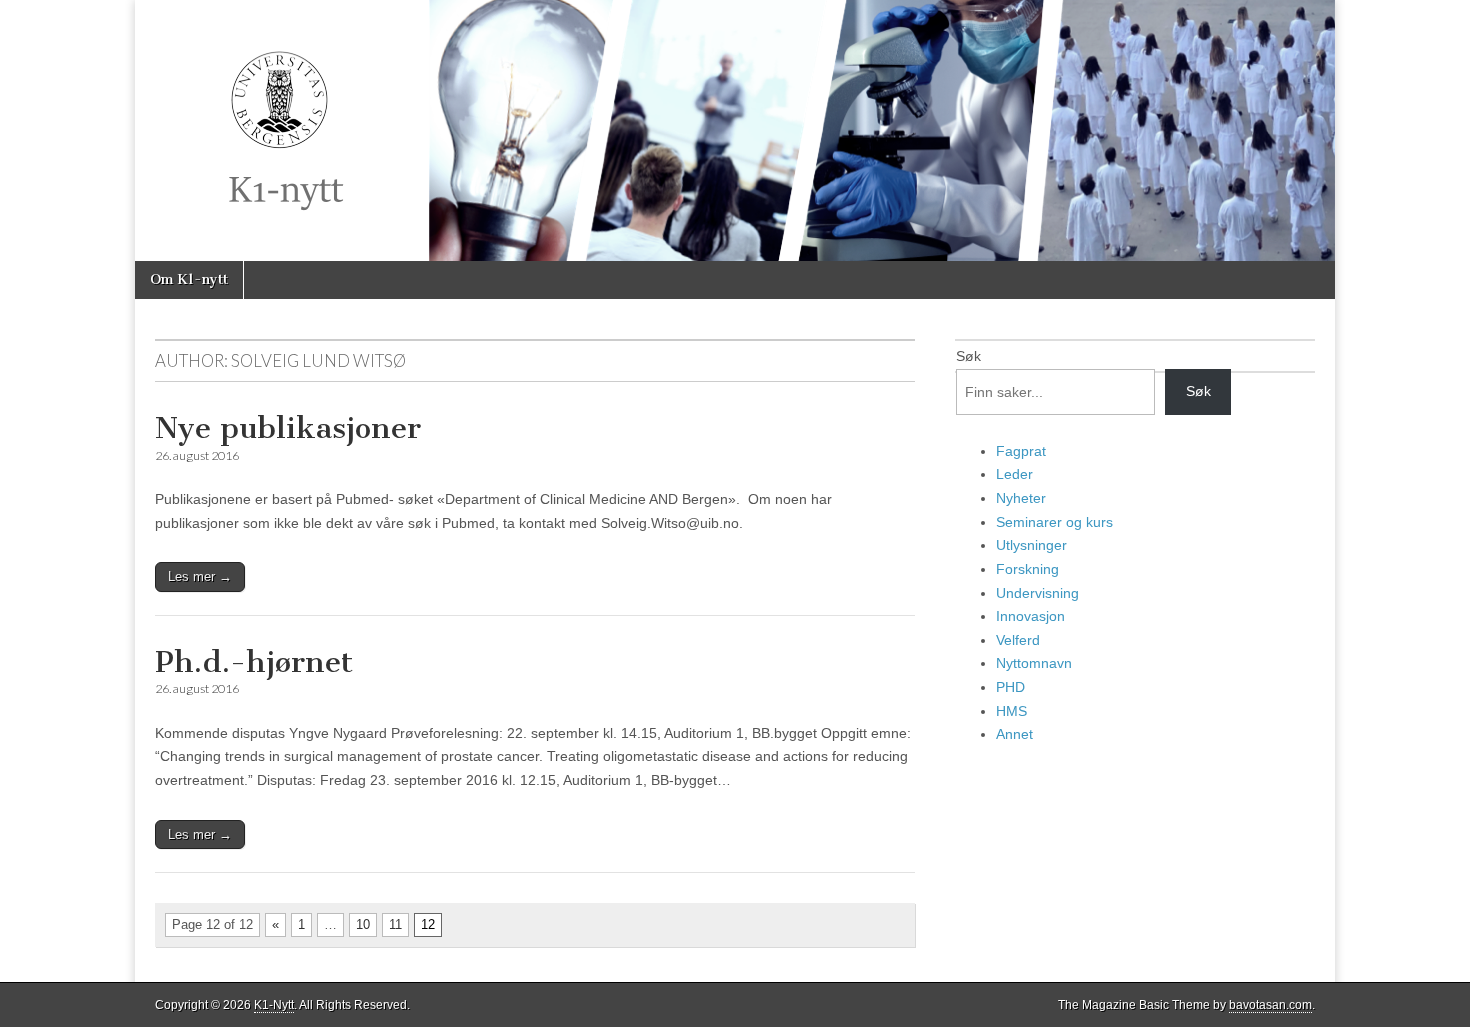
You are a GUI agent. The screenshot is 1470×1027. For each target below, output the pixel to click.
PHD (1010, 687)
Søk (968, 356)
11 (395, 924)
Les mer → (200, 576)
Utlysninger (1031, 545)
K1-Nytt (274, 1005)
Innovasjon (1030, 616)
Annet (1014, 734)
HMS (1011, 711)
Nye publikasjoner (288, 428)
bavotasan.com (1270, 1005)
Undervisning (1037, 593)
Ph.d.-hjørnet (254, 662)
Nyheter (1021, 498)
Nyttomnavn (1034, 663)
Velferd (1018, 640)
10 (363, 924)
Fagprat (1021, 451)
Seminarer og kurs (1054, 522)
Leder (1014, 474)
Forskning (1027, 569)
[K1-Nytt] (735, 130)
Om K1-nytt (189, 279)
